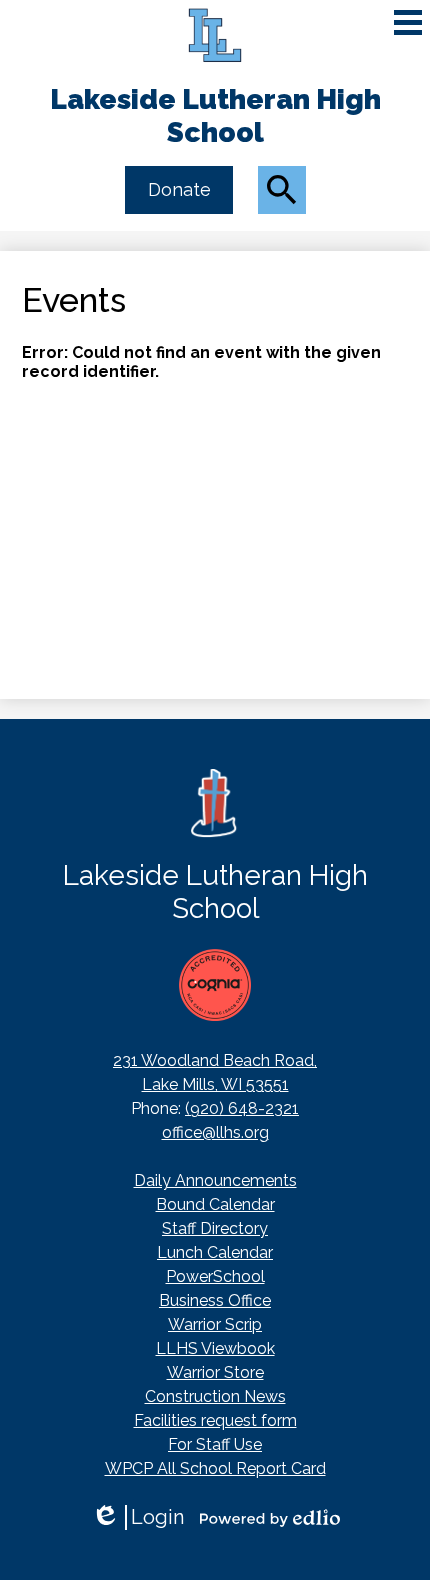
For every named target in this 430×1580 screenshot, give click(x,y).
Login (137, 1517)
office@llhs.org (215, 1132)
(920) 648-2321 (242, 1108)
